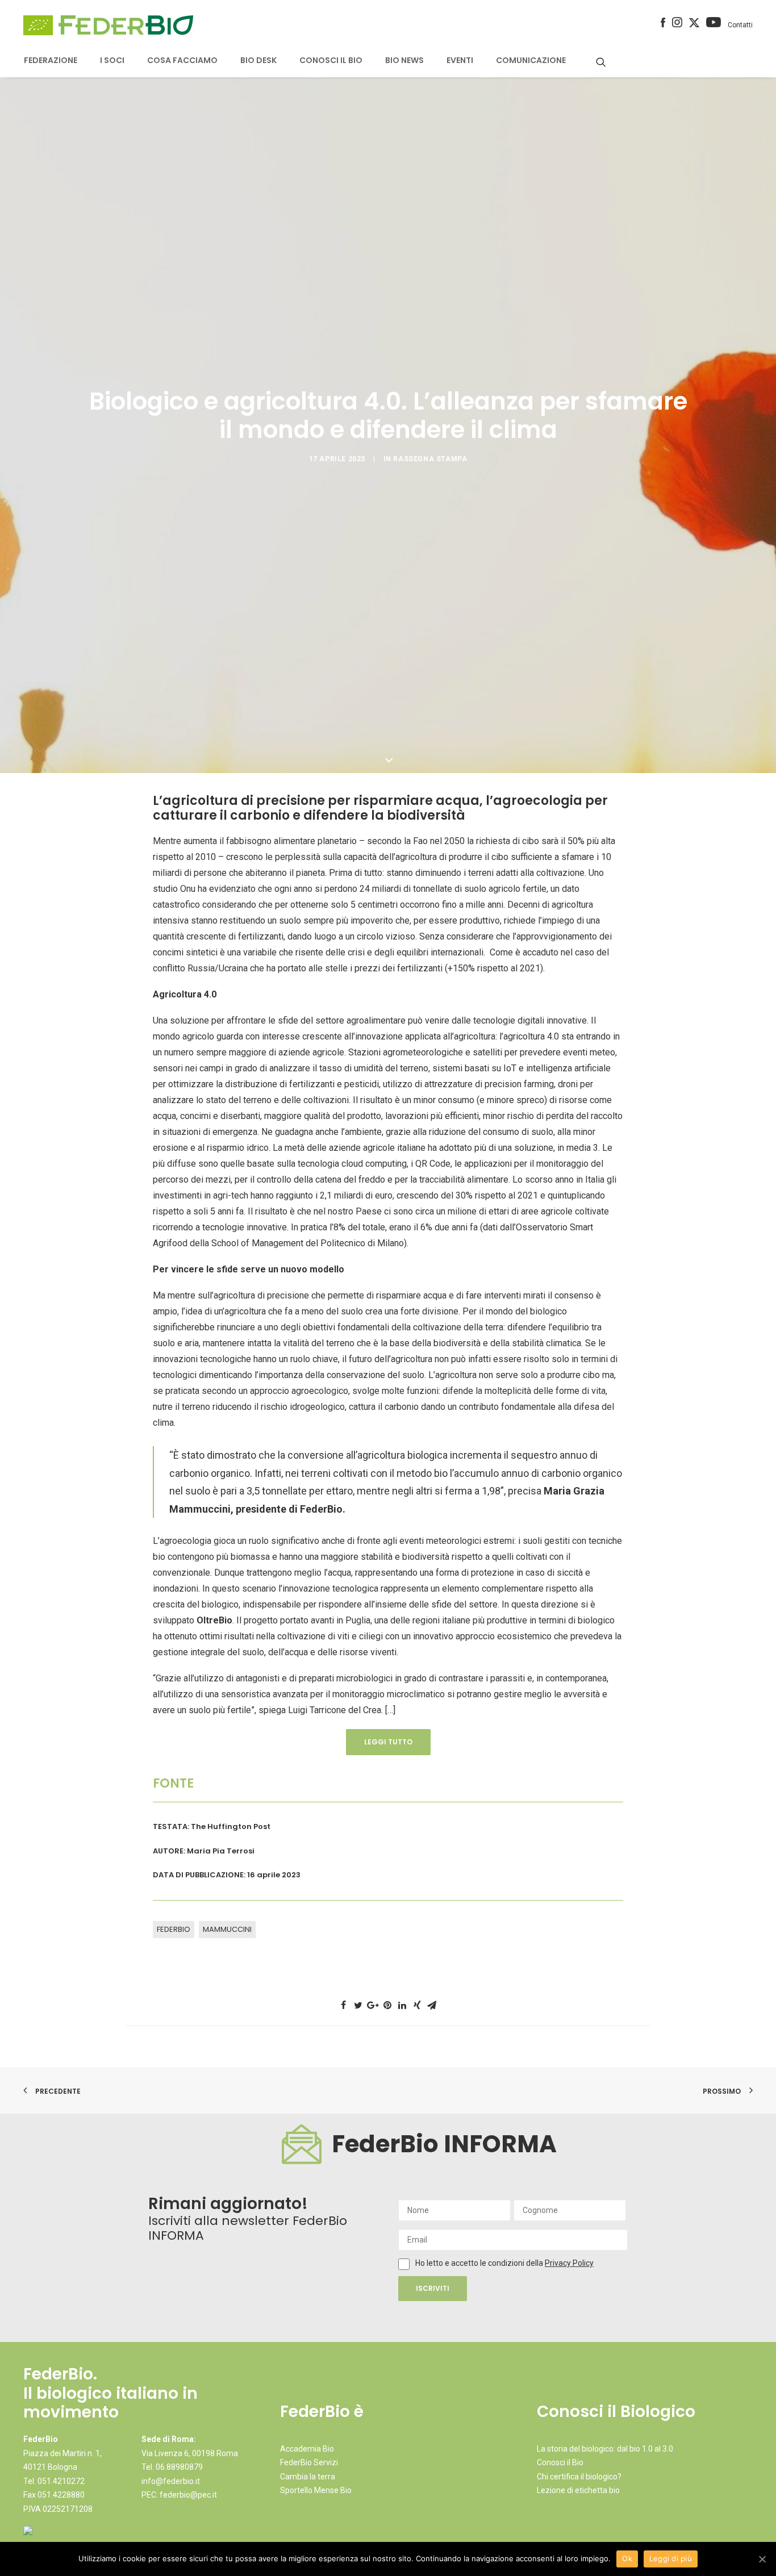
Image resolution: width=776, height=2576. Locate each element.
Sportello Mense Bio (316, 2490)
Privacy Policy (569, 2263)
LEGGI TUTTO (388, 1742)
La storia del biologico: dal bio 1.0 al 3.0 (605, 2449)
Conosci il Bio (560, 2462)
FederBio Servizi (309, 2462)
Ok (627, 2558)
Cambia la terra (308, 2477)
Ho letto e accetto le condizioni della (480, 2263)
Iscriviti (433, 2288)
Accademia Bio (307, 2449)
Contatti (740, 25)
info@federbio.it (171, 2481)
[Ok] (762, 2559)
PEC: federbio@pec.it (179, 2495)
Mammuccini (227, 1929)
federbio (174, 1929)
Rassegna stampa (430, 459)
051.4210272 (61, 2481)
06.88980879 (179, 2467)
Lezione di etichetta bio (578, 2490)
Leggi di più (671, 2558)
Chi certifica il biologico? (579, 2477)
